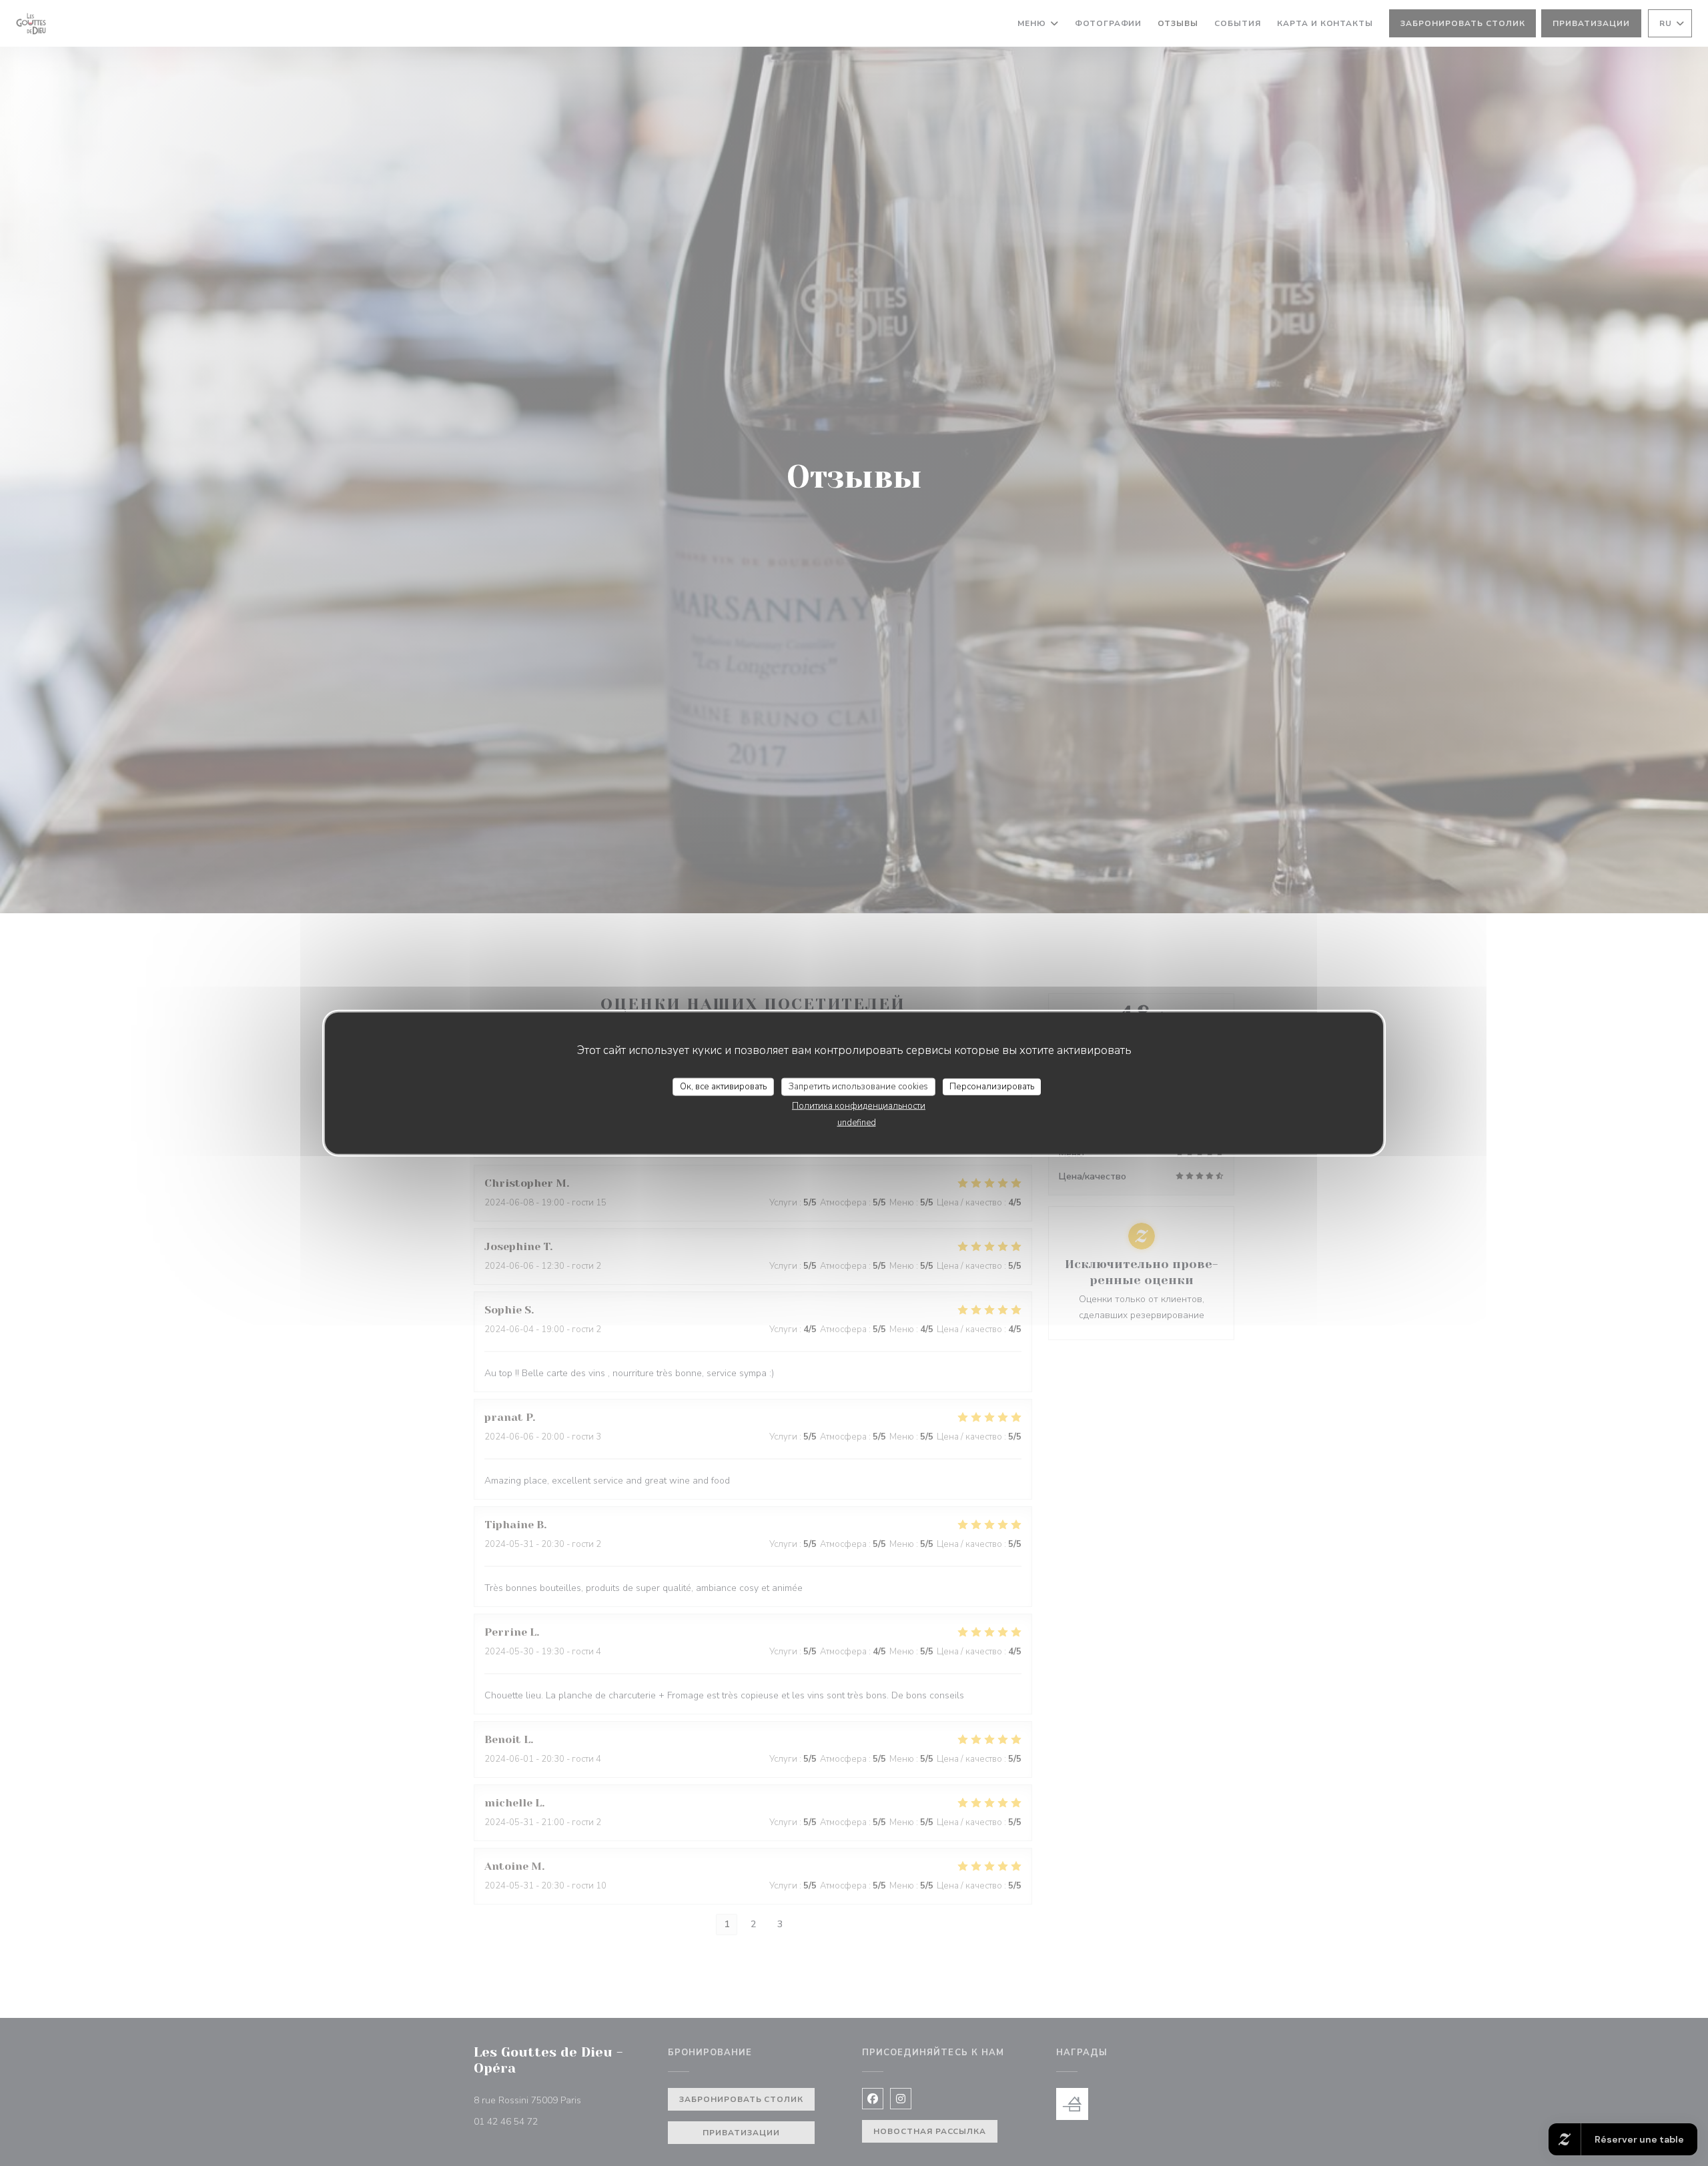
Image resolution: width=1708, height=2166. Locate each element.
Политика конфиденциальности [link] (859, 1106)
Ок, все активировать (723, 1086)
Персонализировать (992, 1086)
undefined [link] (857, 1123)
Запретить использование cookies (858, 1086)
